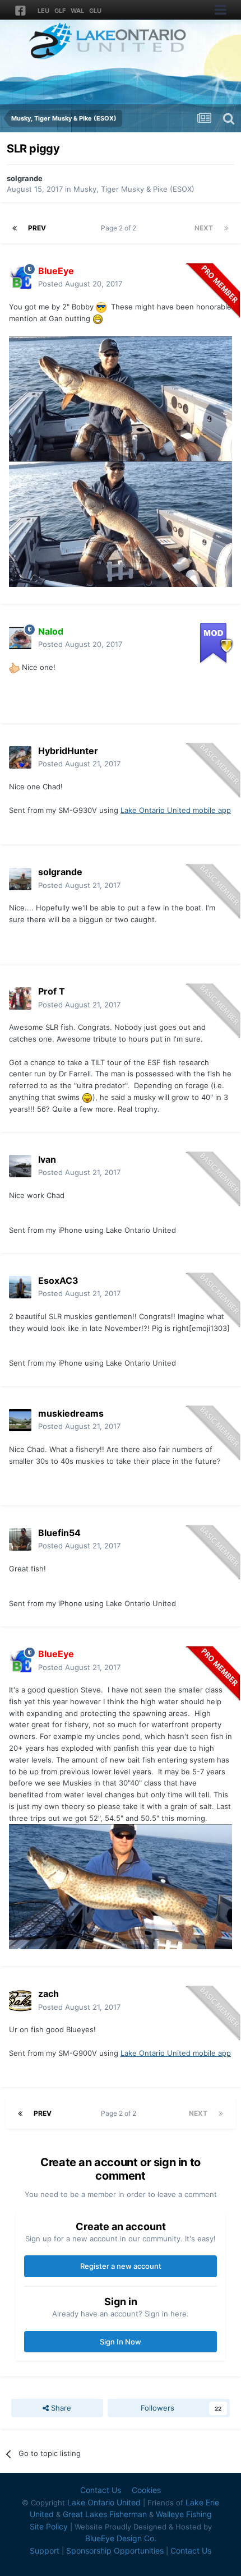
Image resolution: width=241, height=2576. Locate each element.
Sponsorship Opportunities (115, 2550)
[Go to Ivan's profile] (20, 1166)
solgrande (25, 178)
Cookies (146, 2490)
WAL (77, 11)
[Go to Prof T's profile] (20, 998)
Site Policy (49, 2526)
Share (60, 2408)
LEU (43, 11)
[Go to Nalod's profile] (20, 638)
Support (45, 2550)
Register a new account (121, 2266)
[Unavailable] (121, 398)
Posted (80, 284)
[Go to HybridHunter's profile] (20, 757)
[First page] (15, 228)
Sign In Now (121, 2342)
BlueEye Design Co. (121, 2538)
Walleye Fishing (184, 2514)
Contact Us (101, 2490)
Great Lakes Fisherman (105, 2514)
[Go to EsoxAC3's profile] (20, 1287)
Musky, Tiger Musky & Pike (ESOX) (134, 189)
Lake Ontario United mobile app (176, 810)
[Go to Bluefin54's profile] (20, 1539)
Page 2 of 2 (120, 228)
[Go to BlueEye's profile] (20, 278)
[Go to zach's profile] (20, 2001)
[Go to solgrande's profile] (20, 879)
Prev (37, 228)
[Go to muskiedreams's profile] (20, 1420)
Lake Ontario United (104, 2502)
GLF (60, 11)
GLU (95, 11)
